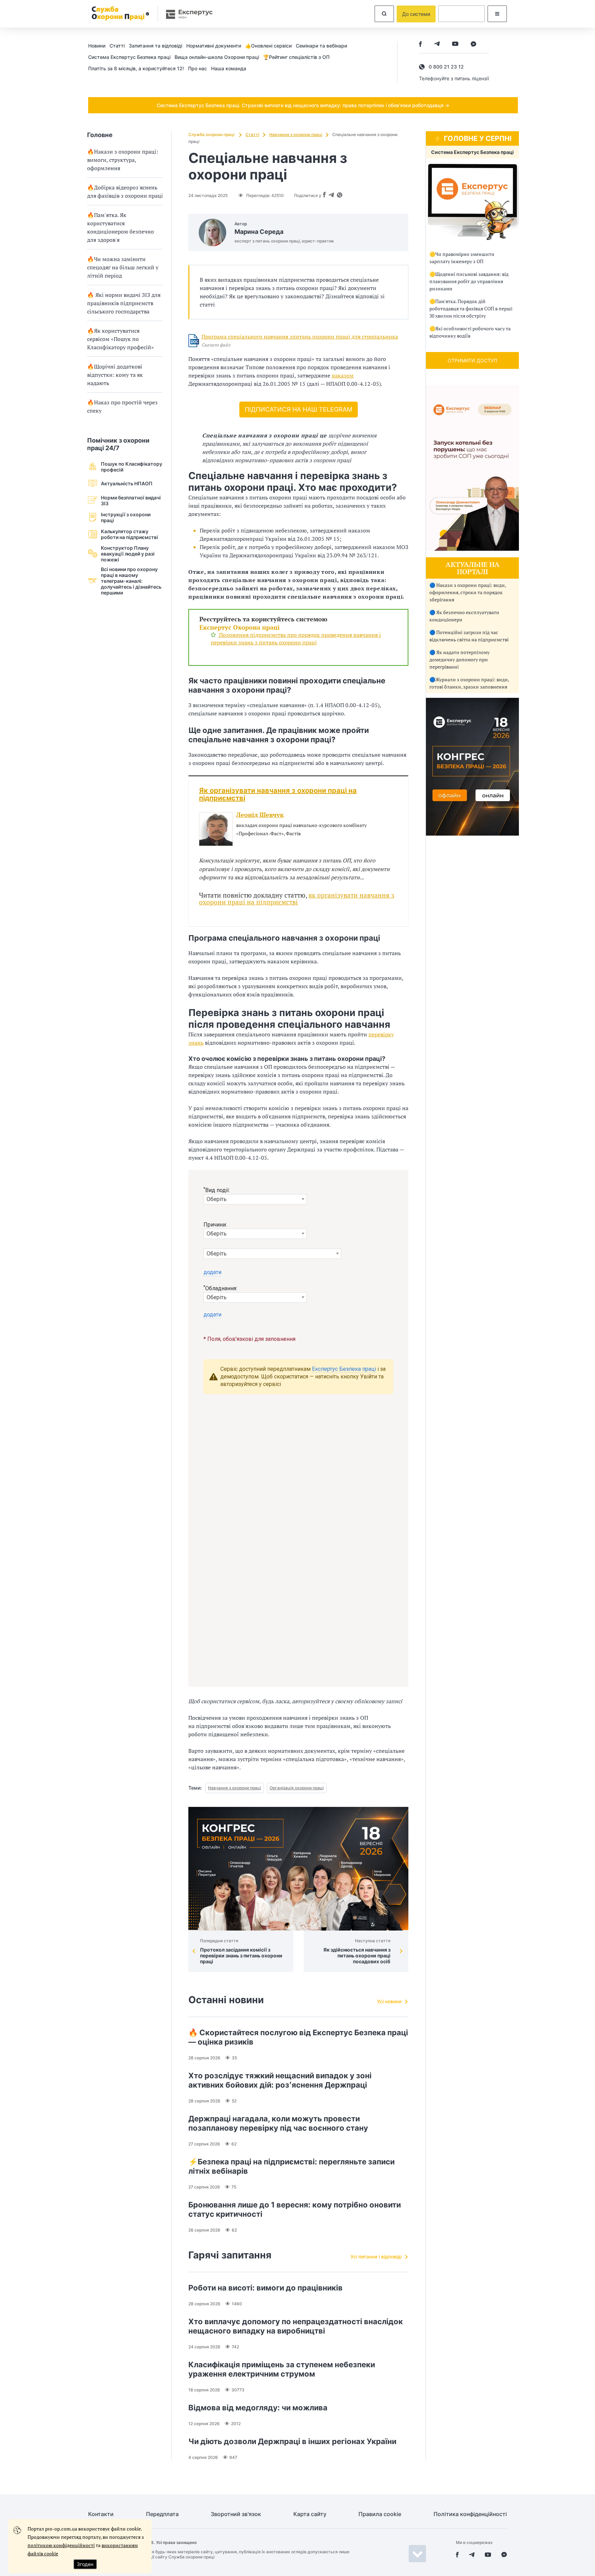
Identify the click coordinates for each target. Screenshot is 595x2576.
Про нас (197, 68)
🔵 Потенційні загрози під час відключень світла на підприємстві (469, 636)
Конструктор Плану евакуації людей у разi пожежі (128, 554)
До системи (416, 14)
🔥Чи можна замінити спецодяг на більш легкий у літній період (123, 267)
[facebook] (420, 45)
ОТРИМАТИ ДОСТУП (472, 360)
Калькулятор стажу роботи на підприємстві (129, 534)
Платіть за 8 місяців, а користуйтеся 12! (136, 68)
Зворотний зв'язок (236, 2514)
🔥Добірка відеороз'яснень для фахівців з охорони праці (125, 192)
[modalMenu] (497, 14)
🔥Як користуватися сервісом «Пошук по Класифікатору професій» (121, 339)
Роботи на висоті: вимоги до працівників (265, 2288)
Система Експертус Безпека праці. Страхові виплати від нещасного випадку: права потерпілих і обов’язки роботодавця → (303, 105)
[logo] (119, 14)
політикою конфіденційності (61, 2545)
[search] (384, 14)
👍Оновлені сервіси (268, 46)
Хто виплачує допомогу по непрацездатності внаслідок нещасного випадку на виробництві (296, 2326)
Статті (117, 46)
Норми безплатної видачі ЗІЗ (131, 500)
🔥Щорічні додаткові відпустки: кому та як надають (115, 375)
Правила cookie (380, 2514)
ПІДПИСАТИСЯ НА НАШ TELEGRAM (299, 409)
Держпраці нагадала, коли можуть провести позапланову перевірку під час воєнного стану (278, 2123)
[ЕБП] (472, 202)
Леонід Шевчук (260, 815)
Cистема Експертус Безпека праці (129, 57)
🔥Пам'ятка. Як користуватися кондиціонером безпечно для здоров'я (121, 227)
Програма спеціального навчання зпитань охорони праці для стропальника (300, 337)
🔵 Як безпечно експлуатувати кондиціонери (464, 616)
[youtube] (455, 45)
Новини (97, 46)
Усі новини (389, 2001)
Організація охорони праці (297, 1788)
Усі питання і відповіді (376, 2257)
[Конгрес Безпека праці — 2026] (298, 1869)
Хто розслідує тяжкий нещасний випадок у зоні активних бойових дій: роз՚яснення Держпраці (280, 2080)
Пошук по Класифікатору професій (132, 467)
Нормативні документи (214, 46)
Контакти (101, 2514)
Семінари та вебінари (321, 46)
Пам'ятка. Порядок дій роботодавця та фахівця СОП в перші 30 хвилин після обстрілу (471, 308)
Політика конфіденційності (470, 2514)
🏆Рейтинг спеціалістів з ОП (296, 57)
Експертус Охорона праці (239, 627)
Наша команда (229, 68)
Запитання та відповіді (155, 46)
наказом (343, 375)
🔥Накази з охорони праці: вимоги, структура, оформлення (123, 160)
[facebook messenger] (473, 45)
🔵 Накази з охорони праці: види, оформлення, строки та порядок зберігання (468, 592)
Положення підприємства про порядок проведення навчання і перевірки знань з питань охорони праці (296, 639)
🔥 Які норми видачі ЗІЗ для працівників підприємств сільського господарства (124, 303)
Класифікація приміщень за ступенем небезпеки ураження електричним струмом (282, 2369)
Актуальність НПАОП (127, 483)
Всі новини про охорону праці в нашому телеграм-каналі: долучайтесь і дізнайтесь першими (131, 581)
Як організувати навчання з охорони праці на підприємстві (278, 794)
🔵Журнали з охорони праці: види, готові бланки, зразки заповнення (469, 683)
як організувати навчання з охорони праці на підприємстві (297, 898)
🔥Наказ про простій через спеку (122, 406)
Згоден (85, 2564)
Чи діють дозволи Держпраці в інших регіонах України (292, 2441)
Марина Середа (259, 232)
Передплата (162, 2514)
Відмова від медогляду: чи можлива (258, 2408)
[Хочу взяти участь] (472, 834)
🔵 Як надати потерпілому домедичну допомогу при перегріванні (460, 659)
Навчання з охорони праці (296, 135)
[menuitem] (99, 45)
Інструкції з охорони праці (126, 517)
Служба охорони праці (212, 135)
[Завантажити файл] (194, 341)
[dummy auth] (462, 14)
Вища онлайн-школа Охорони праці (217, 57)
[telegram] (437, 45)
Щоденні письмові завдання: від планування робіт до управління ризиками (469, 281)
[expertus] (186, 14)
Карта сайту (310, 2514)
